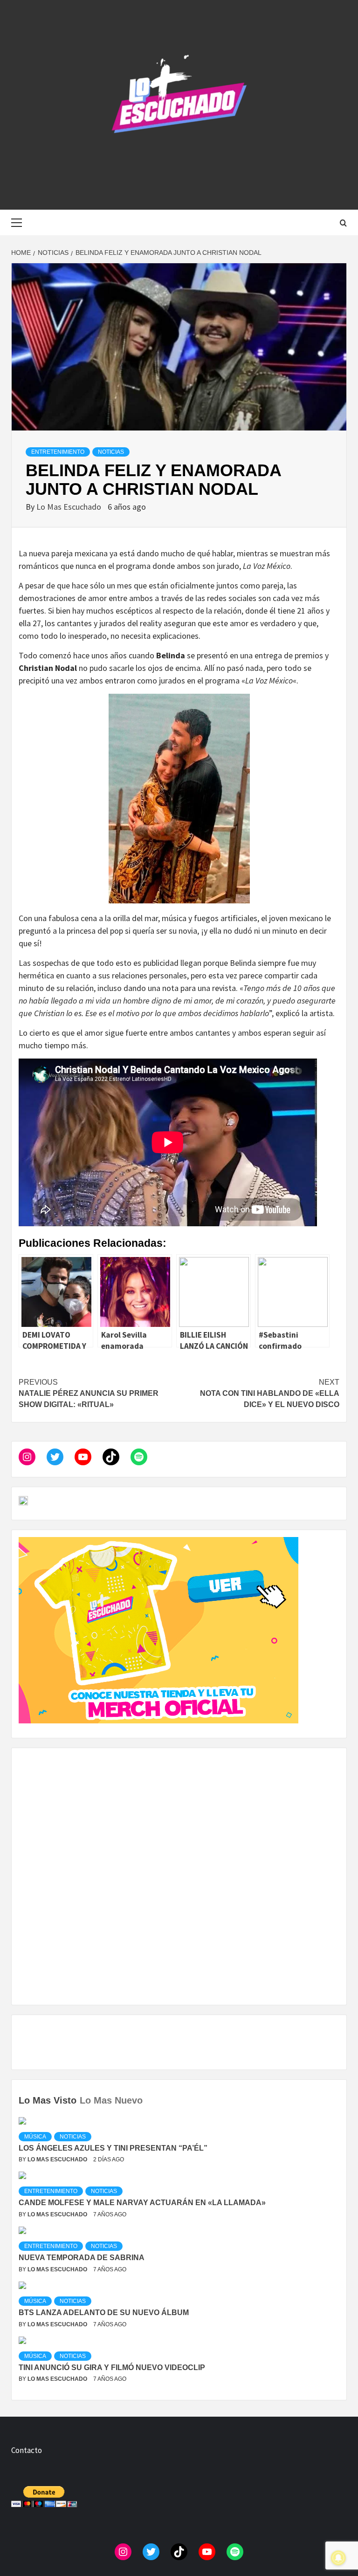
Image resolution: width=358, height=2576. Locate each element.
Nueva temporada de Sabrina (82, 2258)
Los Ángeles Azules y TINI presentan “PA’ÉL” (113, 2148)
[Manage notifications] (338, 2558)
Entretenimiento (58, 452)
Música (35, 2137)
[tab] (147, 2094)
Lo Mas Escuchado (70, 507)
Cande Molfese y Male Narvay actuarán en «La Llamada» (142, 2203)
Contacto (27, 2450)
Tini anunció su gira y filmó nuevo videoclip (112, 2368)
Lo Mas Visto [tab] (48, 2100)
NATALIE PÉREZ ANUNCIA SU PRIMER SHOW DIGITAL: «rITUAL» (89, 1393)
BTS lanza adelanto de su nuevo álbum (104, 2313)
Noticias (111, 452)
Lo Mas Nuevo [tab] (111, 2100)
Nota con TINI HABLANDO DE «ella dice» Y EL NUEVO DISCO (270, 1393)
